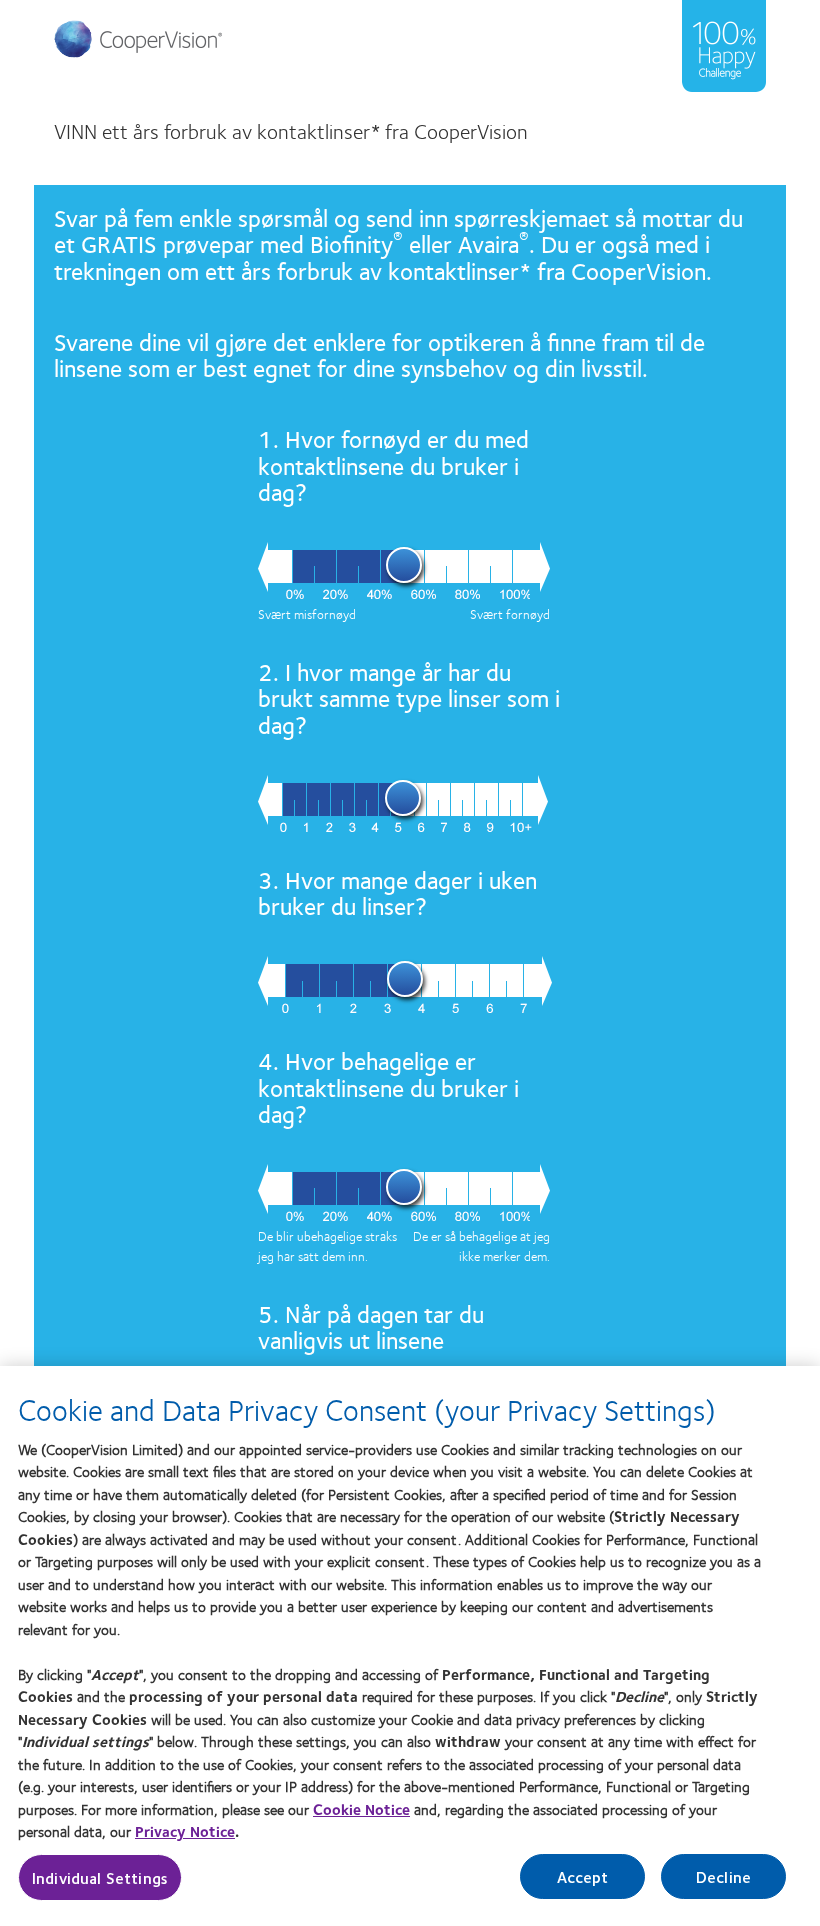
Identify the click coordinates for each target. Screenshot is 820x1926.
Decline (723, 1876)
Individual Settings (100, 1877)
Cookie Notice (361, 1809)
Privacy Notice (185, 1831)
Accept (583, 1876)
